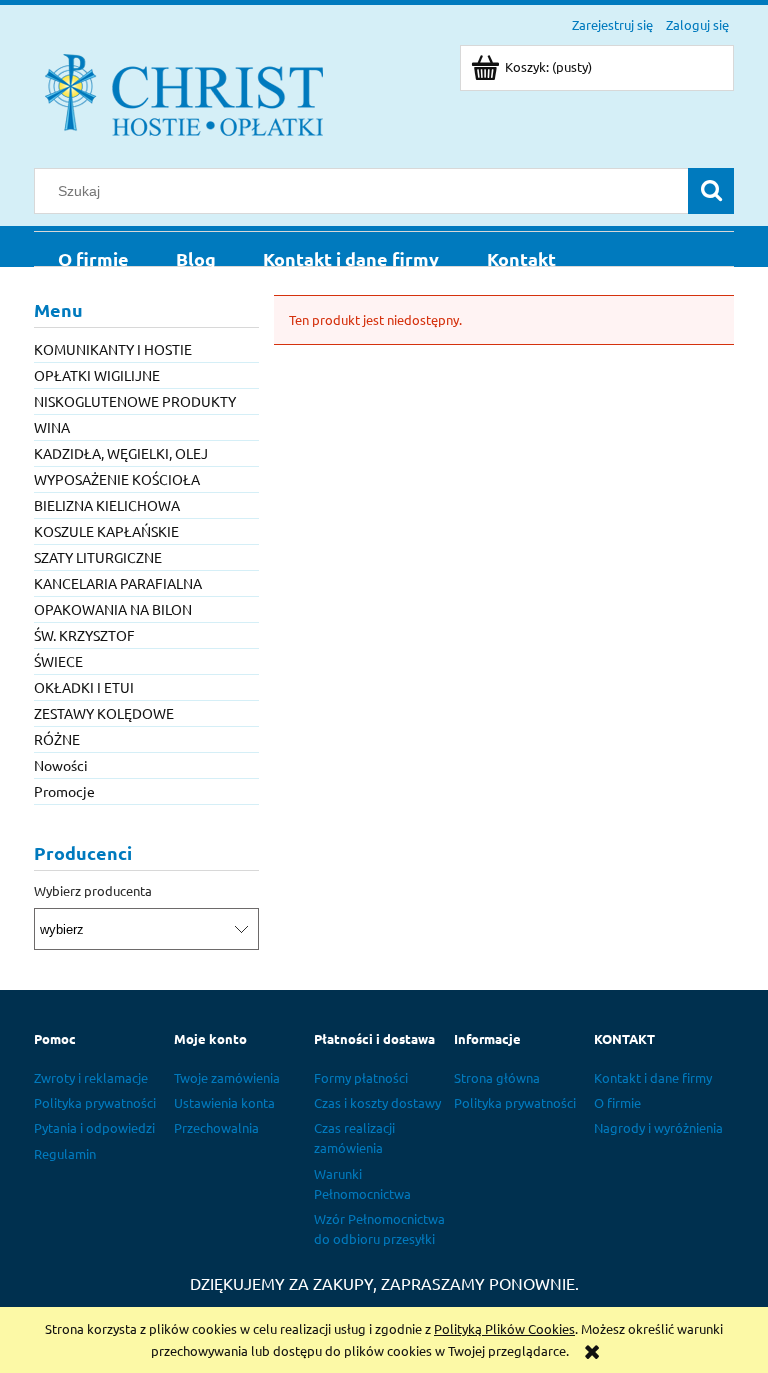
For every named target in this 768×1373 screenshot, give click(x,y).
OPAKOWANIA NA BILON (113, 609)
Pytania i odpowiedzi (94, 1127)
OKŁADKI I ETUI (84, 687)
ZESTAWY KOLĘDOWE (104, 713)
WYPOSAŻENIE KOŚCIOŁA (117, 479)
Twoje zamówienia (227, 1077)
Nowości (61, 765)
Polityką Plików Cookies (504, 1328)
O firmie (617, 1102)
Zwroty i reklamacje (91, 1077)
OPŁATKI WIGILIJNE (97, 375)
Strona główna (497, 1077)
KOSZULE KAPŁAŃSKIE (106, 531)
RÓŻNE (57, 739)
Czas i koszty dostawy (377, 1102)
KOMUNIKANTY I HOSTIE (113, 349)
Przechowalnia (216, 1127)
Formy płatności (361, 1077)
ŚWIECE (58, 661)
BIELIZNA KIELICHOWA (107, 505)
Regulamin (65, 1153)
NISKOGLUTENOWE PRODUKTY (135, 401)
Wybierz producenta (93, 891)
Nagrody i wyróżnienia (658, 1127)
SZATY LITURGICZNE (98, 557)
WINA (52, 427)
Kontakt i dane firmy (653, 1077)
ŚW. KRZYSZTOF (84, 635)
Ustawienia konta (224, 1102)
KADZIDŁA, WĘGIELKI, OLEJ (121, 453)
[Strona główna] (184, 92)
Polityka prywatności (95, 1102)
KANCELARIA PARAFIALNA (118, 583)
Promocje (64, 791)
